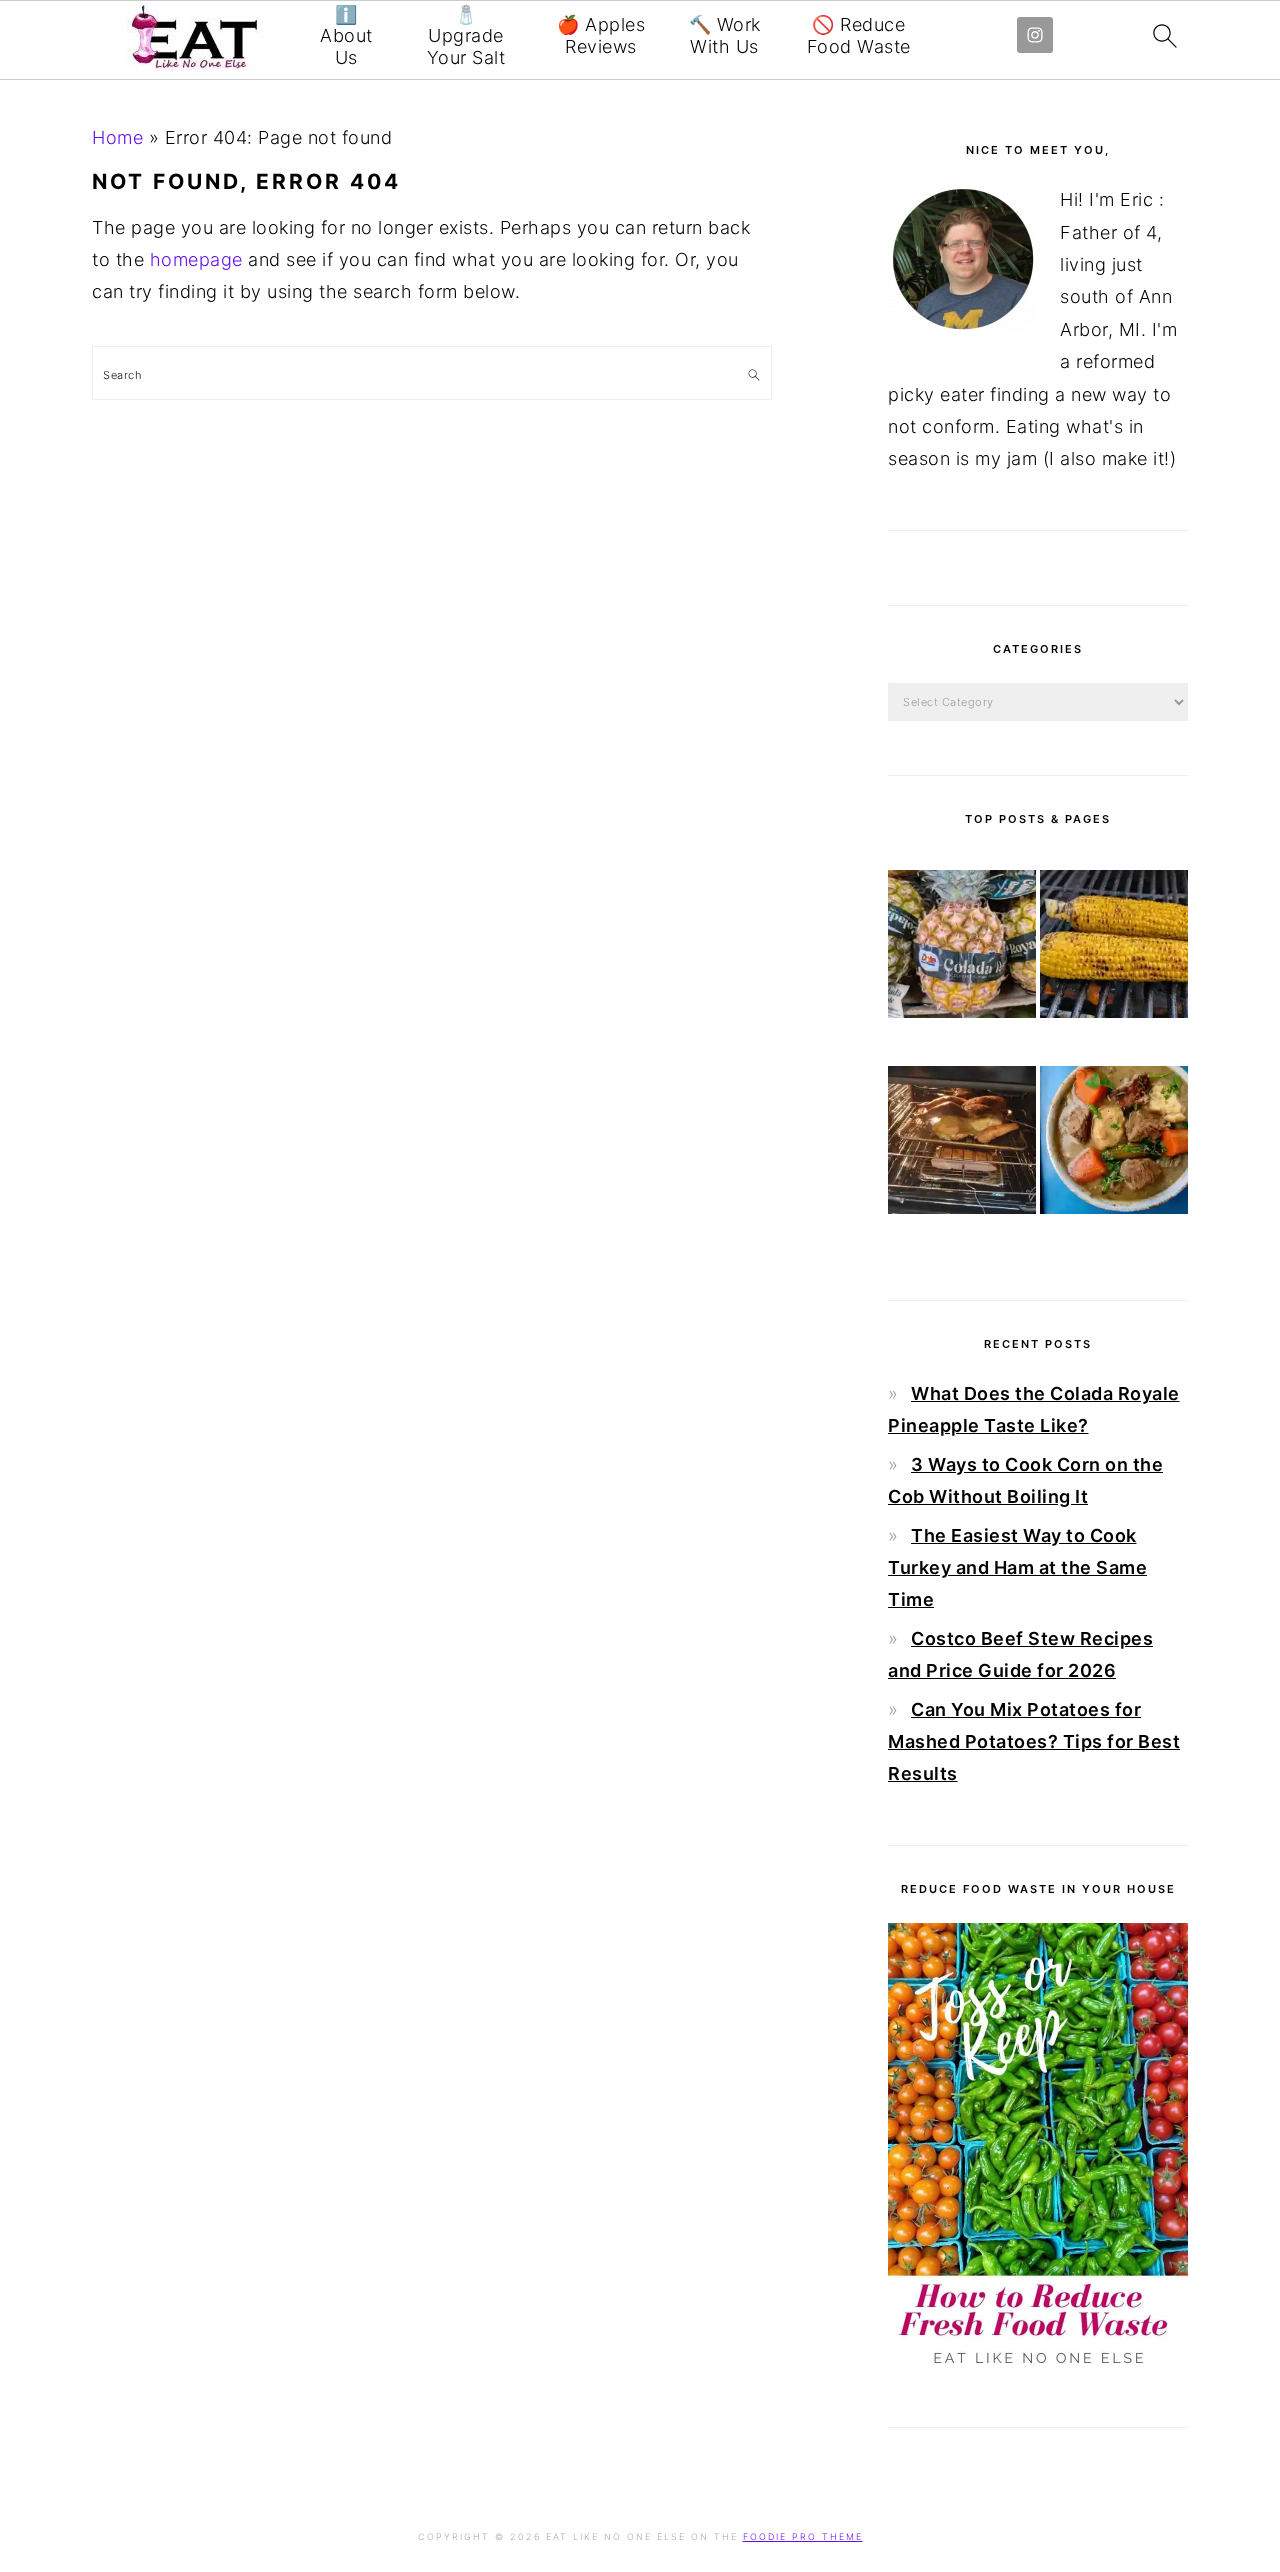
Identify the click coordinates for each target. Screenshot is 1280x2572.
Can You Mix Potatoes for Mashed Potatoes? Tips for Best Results (1034, 1742)
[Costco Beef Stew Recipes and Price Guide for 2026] (1114, 1145)
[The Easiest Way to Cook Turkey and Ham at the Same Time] (962, 1145)
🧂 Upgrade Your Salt (466, 36)
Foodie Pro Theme (803, 2536)
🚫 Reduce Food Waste (859, 35)
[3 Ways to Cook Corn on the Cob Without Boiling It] (1114, 949)
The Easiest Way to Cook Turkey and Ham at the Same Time (1017, 1568)
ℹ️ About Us (346, 36)
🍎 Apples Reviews (601, 35)
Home (117, 137)
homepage (196, 259)
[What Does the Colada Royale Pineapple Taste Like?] (962, 949)
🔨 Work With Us (725, 35)
